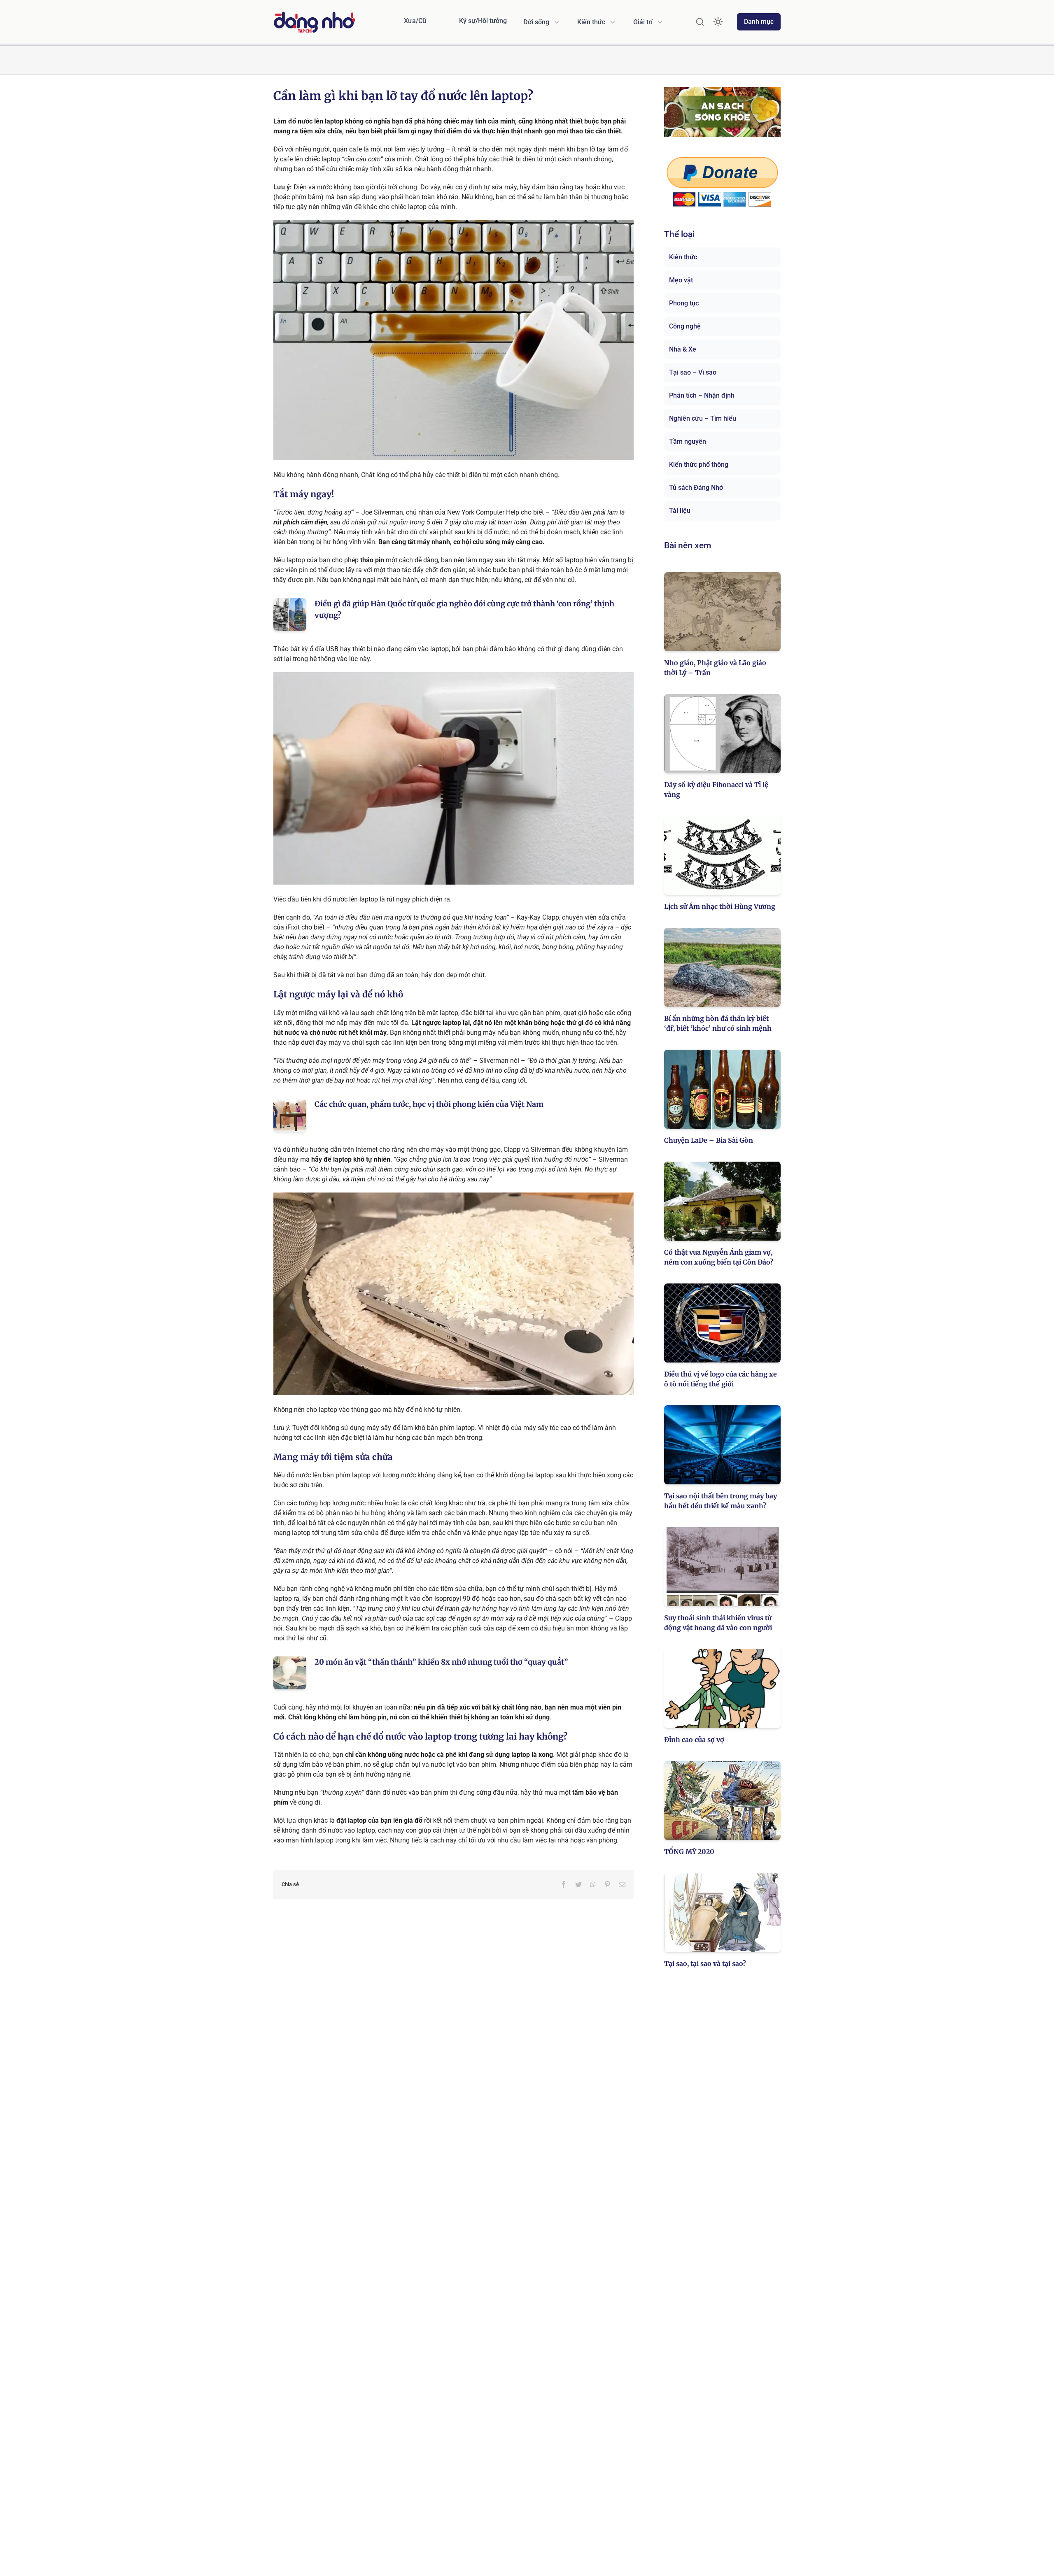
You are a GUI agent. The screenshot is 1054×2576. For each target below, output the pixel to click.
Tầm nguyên (688, 441)
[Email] (622, 1884)
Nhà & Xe (683, 349)
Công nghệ (685, 326)
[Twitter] (578, 1884)
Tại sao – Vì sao (693, 372)
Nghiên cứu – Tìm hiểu (703, 418)
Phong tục (684, 303)
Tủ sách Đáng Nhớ (696, 488)
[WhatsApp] (593, 1884)
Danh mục (759, 22)
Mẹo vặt (681, 280)
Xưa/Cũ (415, 21)
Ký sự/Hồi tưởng (483, 21)
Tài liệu (680, 511)
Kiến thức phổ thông (699, 465)
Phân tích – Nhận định (702, 395)
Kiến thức (683, 257)
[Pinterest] (607, 1884)
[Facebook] (564, 1884)
